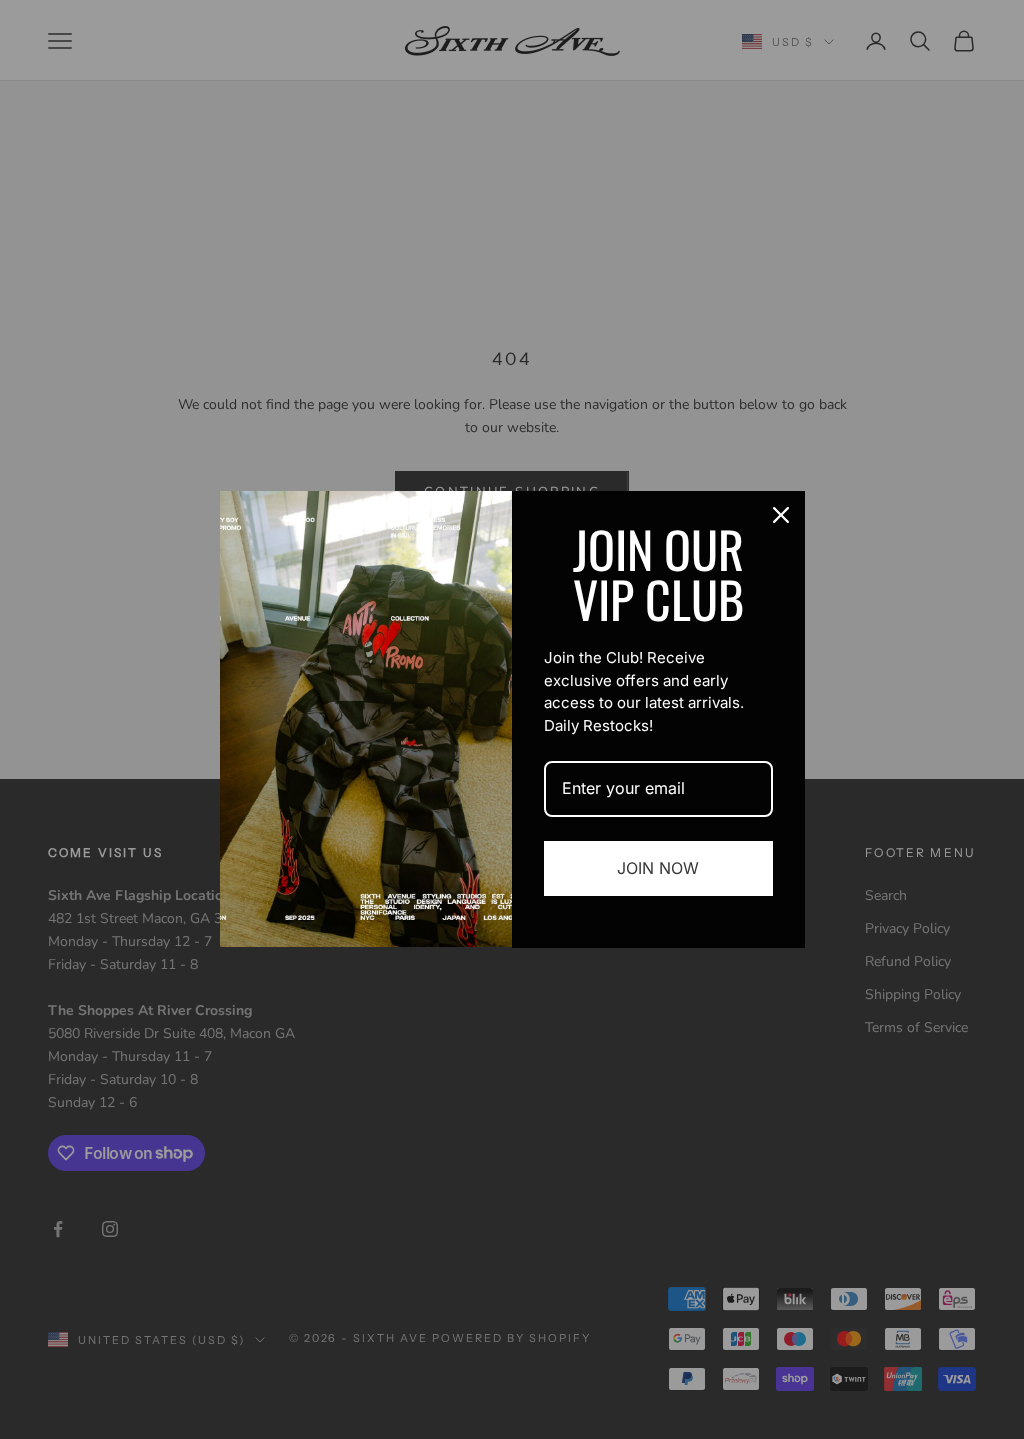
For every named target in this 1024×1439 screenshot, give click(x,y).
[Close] (781, 515)
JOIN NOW (658, 868)
